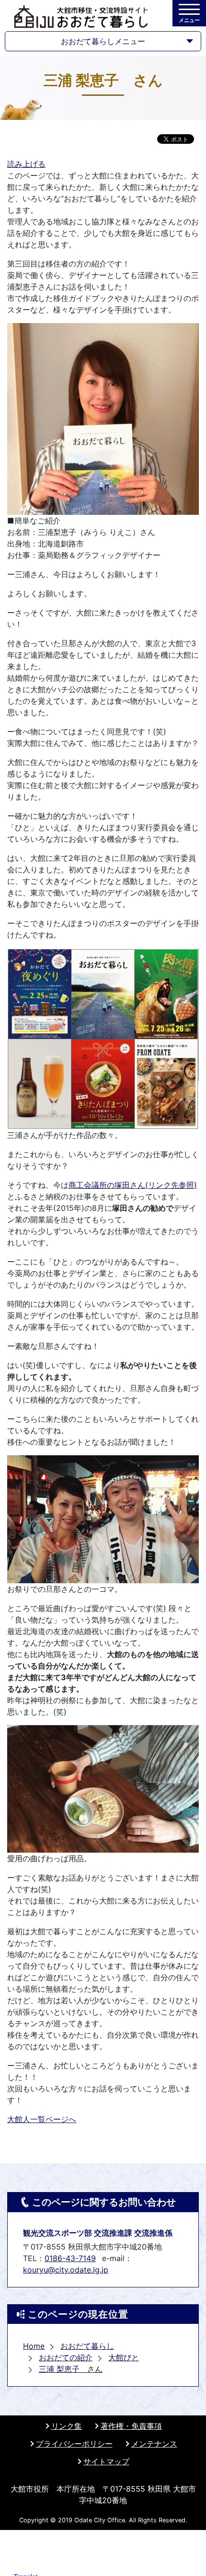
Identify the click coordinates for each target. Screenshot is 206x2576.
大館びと (124, 2357)
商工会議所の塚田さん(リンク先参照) (133, 1185)
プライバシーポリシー (74, 2444)
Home (34, 2346)
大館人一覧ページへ (42, 2119)
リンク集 (67, 2426)
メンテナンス (154, 2444)
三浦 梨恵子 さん (71, 2369)
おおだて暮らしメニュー (103, 41)
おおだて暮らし (87, 2346)
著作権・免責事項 (131, 2426)
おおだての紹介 (66, 2357)
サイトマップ (106, 2461)
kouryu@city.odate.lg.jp (66, 2270)
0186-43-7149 (70, 2258)
